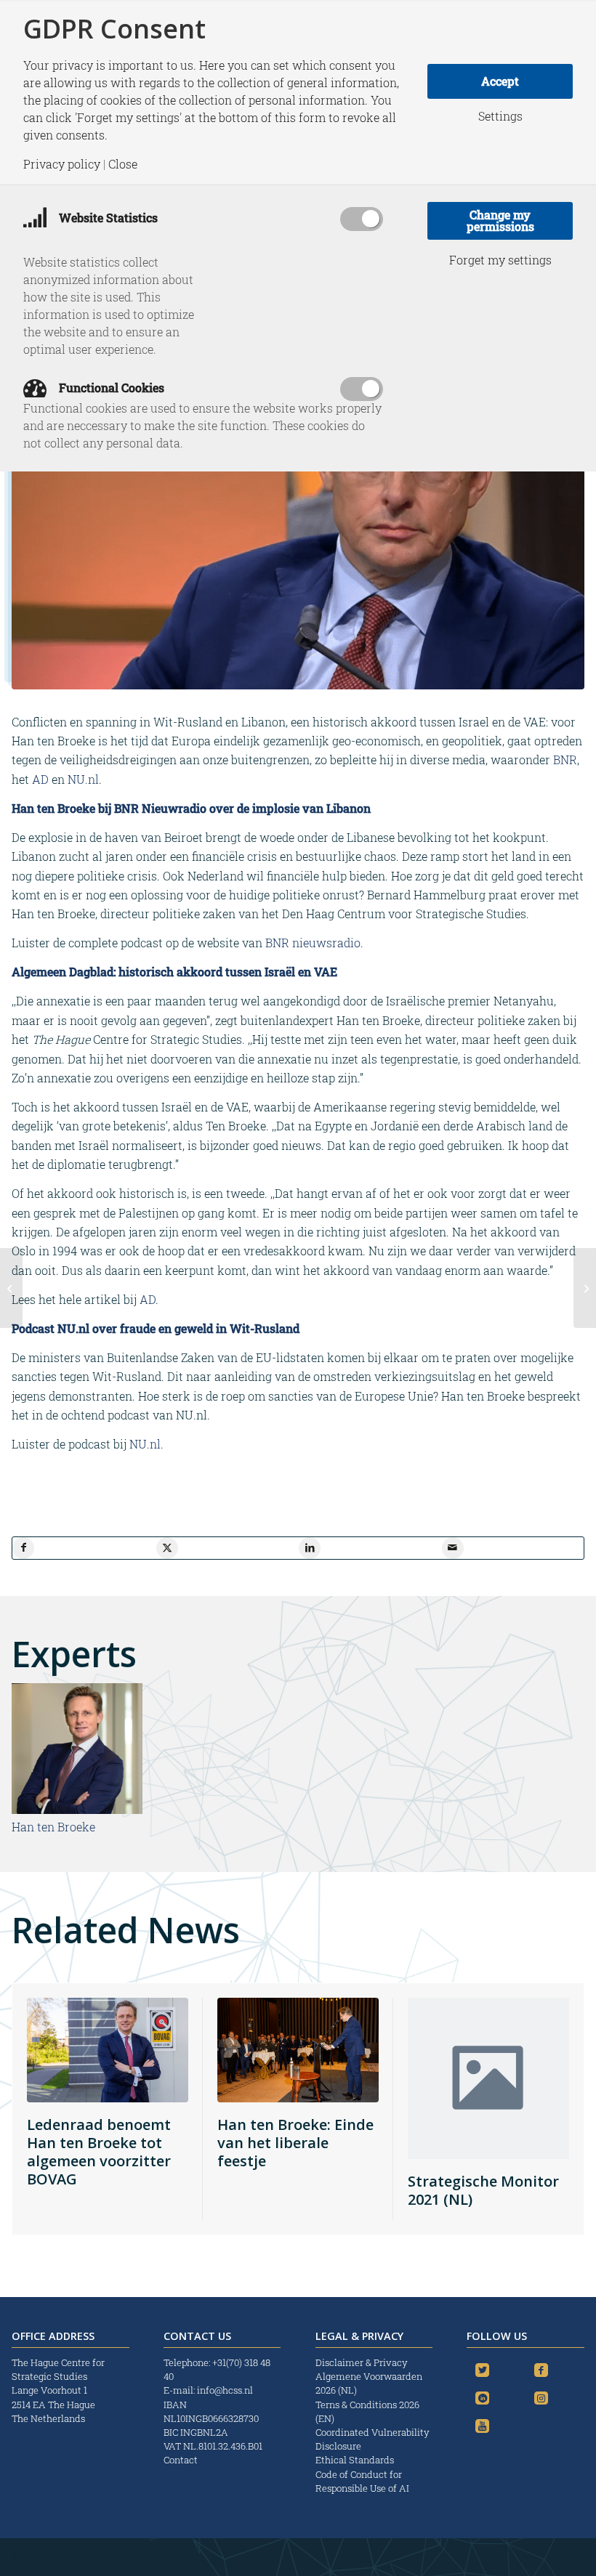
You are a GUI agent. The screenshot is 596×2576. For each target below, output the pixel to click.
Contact (181, 2460)
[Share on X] (167, 1548)
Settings (500, 116)
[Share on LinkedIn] (310, 1548)
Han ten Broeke (53, 1827)
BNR (565, 760)
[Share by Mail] (453, 1548)
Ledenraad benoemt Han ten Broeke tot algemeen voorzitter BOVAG (99, 2152)
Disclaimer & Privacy (362, 2362)
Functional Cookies (110, 388)
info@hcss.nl (225, 2390)
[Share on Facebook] (23, 1548)
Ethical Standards (355, 2460)
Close (123, 164)
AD (40, 779)
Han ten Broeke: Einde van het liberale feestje (295, 2143)
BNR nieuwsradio (313, 943)
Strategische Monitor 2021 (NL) (483, 2190)
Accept (500, 81)
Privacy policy (62, 164)
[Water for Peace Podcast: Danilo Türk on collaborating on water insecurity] (585, 1288)
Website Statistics (107, 218)
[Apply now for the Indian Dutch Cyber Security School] (11, 1288)
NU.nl (83, 779)
